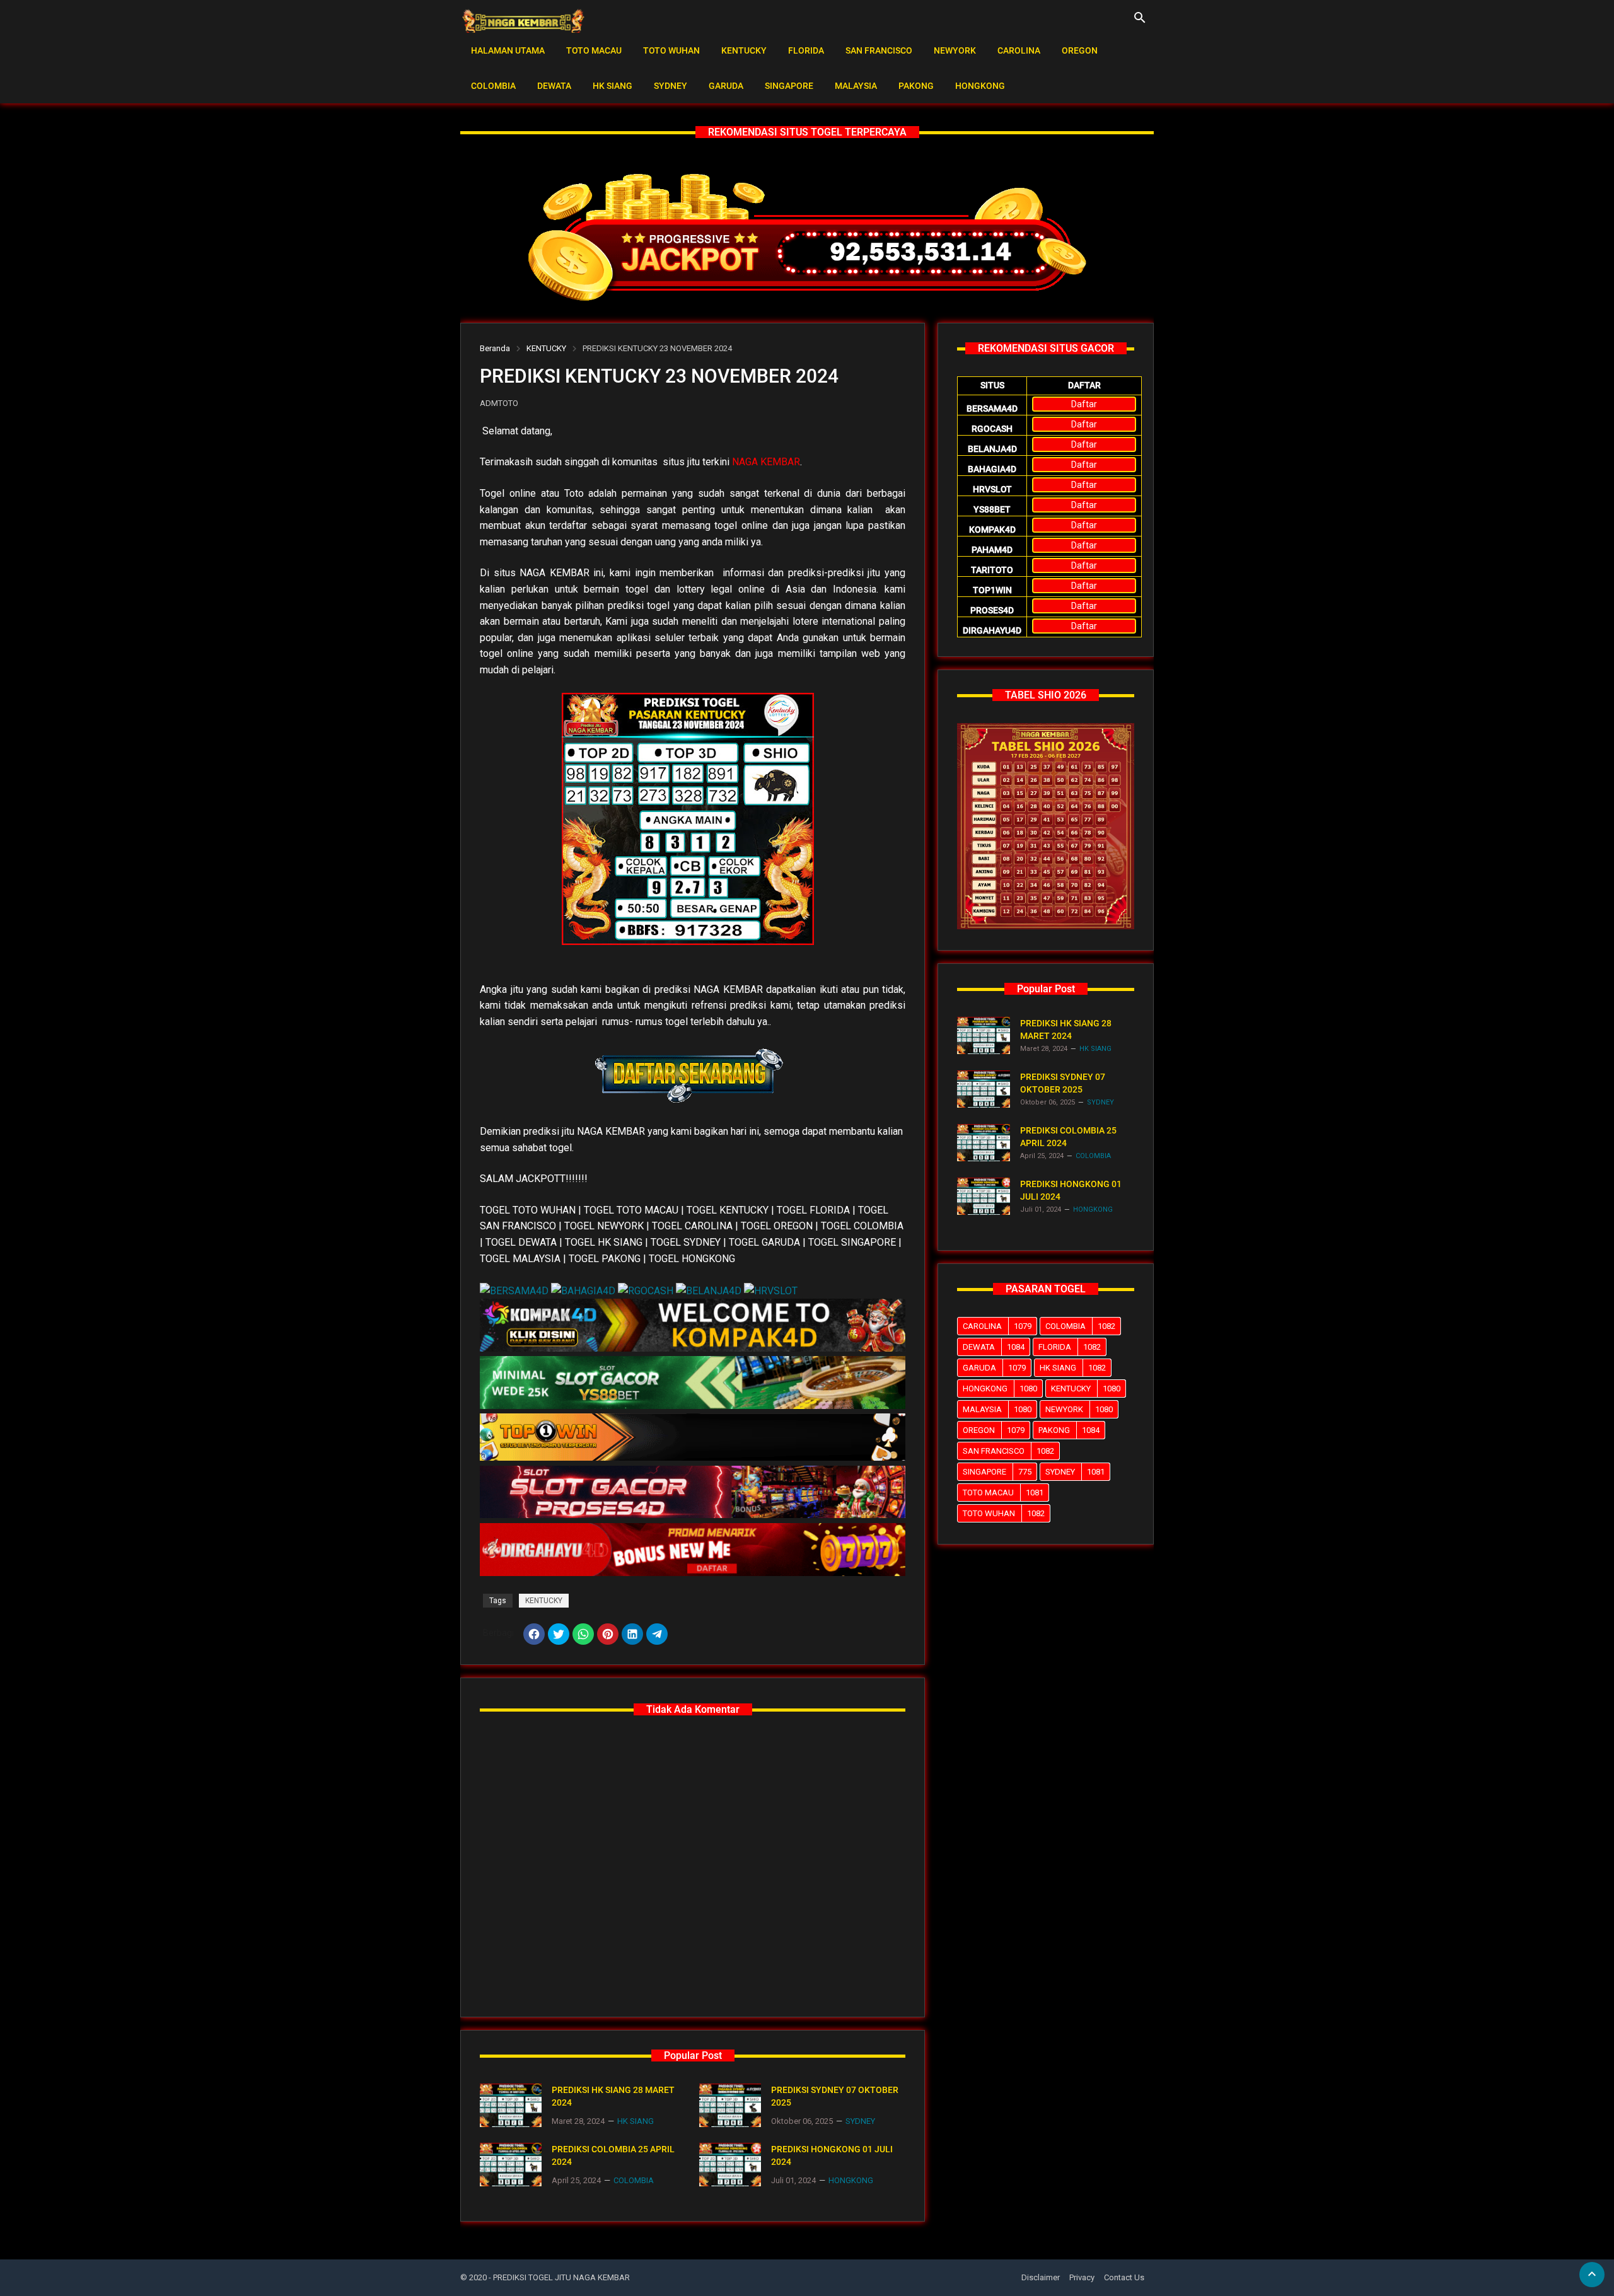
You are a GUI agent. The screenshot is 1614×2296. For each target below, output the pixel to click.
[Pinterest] (608, 1634)
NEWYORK (955, 50)
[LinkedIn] (632, 1634)
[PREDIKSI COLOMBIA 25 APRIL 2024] (511, 2165)
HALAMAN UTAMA (508, 50)
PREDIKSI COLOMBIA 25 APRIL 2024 (613, 2155)
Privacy (1082, 2277)
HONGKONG (980, 86)
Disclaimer (1041, 2277)
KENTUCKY (744, 50)
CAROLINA (1019, 50)
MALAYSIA (856, 86)
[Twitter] (559, 1634)
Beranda (495, 348)
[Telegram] (657, 1634)
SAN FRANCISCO (879, 50)
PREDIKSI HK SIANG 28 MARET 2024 (613, 2096)
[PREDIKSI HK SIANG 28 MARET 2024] (511, 2105)
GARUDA (726, 86)
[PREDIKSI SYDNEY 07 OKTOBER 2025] (730, 2105)
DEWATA (554, 86)
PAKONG (916, 86)
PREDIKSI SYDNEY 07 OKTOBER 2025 (835, 2096)
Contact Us (1124, 2277)
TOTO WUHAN (671, 50)
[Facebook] (534, 1634)
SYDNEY (671, 86)
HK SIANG (613, 86)
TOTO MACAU (594, 50)
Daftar (1084, 404)
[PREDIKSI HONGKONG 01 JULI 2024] (730, 2165)
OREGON (1080, 50)
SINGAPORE (789, 86)
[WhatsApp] (583, 1634)
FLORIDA (806, 50)
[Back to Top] (1592, 2275)
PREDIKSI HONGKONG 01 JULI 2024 (832, 2155)
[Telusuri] (1140, 22)
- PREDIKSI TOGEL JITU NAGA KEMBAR (559, 2277)
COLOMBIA (493, 86)
